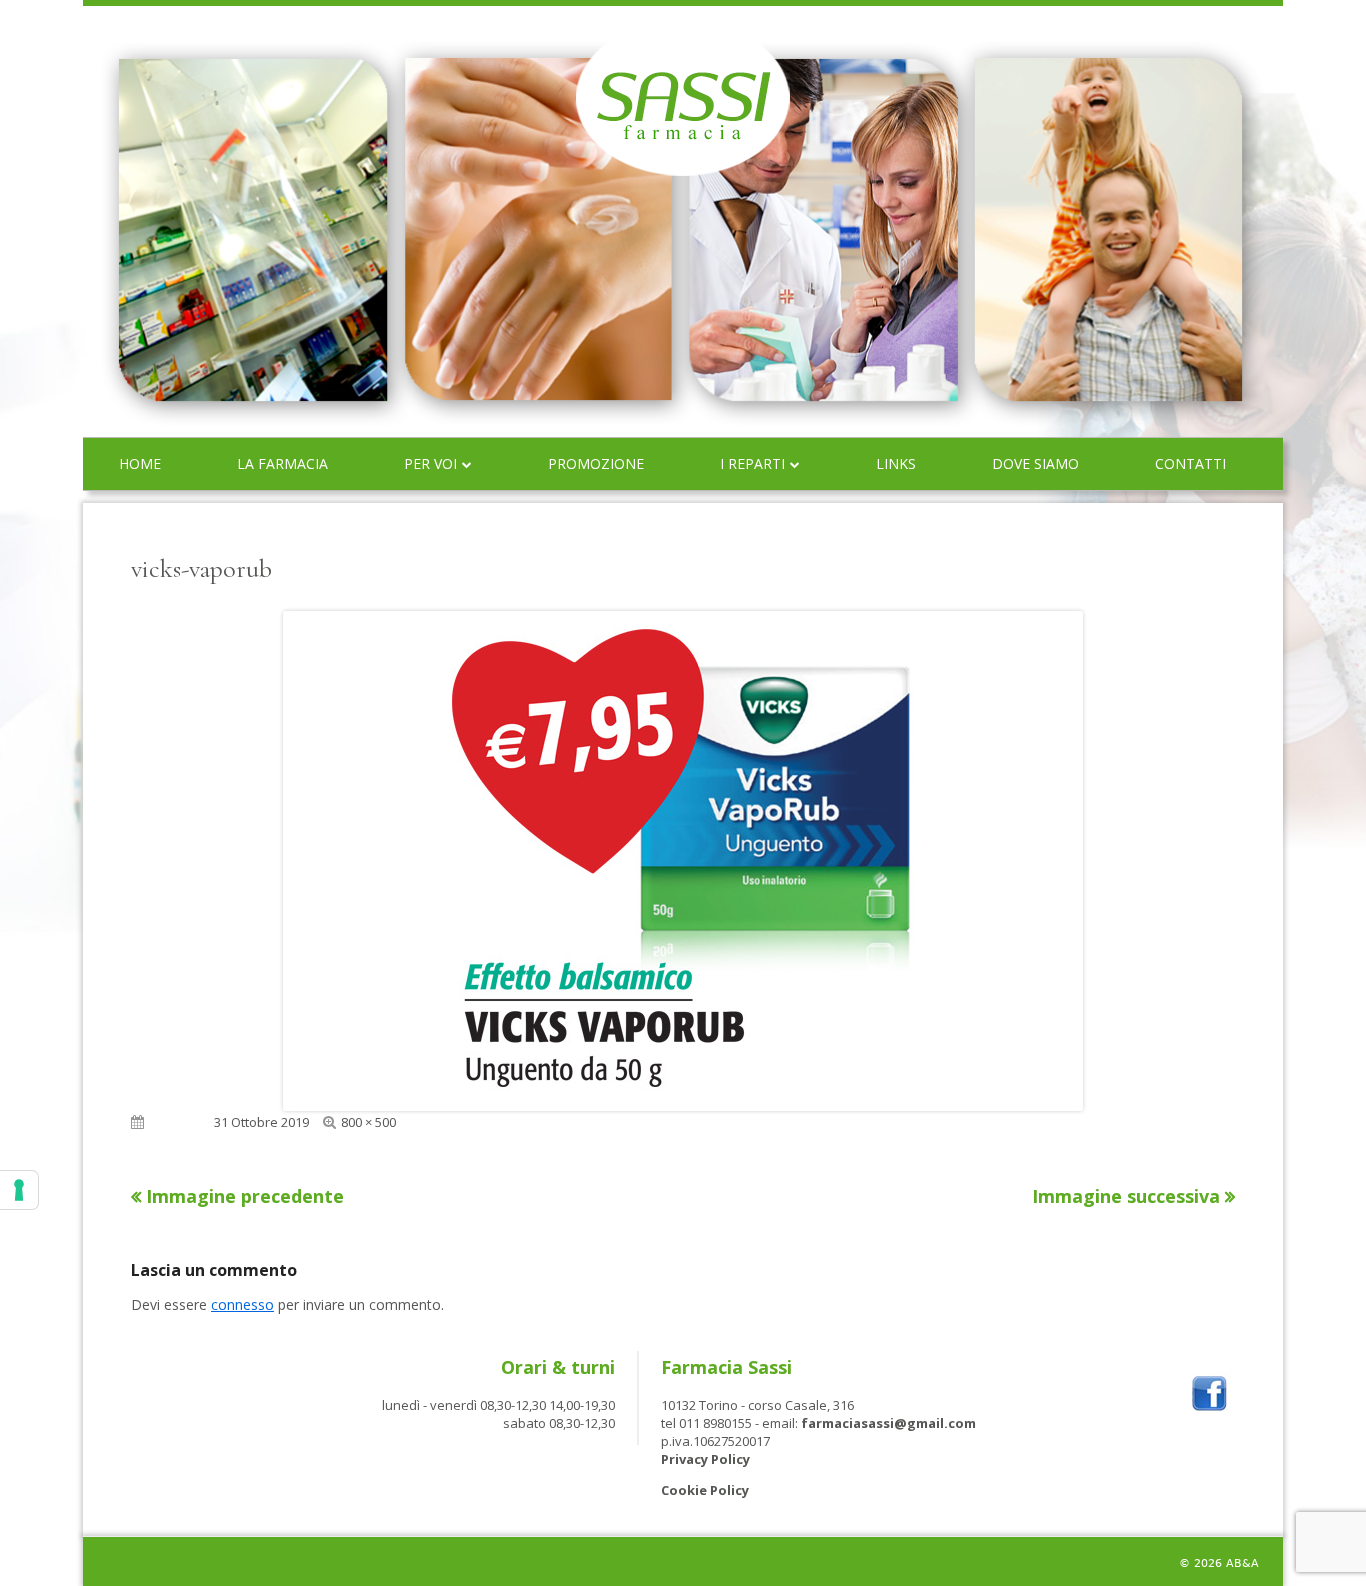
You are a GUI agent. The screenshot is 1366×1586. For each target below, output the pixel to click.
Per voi (430, 463)
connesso (242, 1304)
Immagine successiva (1126, 1196)
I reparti (752, 463)
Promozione (596, 463)
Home (140, 463)
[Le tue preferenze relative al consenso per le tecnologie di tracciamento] (19, 1190)
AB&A (1242, 1563)
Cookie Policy (705, 1490)
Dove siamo (1035, 463)
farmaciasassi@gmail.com (888, 1423)
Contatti (1190, 463)
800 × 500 (368, 1122)
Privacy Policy (705, 1459)
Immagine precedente (245, 1196)
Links (896, 463)
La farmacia (282, 463)
